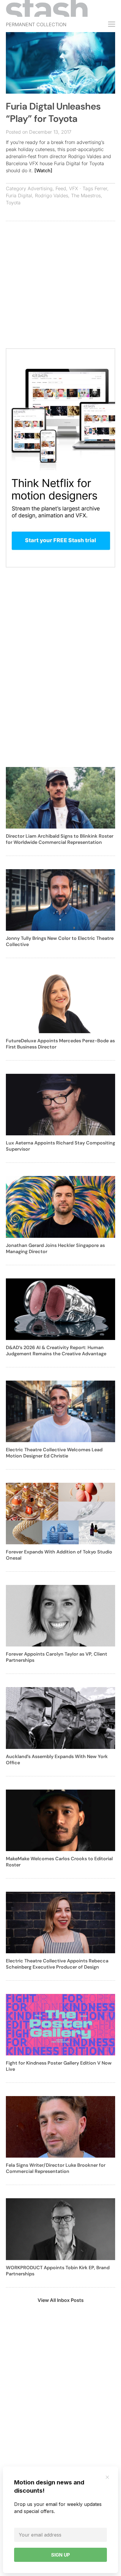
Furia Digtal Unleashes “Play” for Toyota (53, 112)
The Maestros (86, 196)
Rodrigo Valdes (52, 196)
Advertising (40, 188)
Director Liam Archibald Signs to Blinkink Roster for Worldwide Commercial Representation (60, 839)
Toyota (13, 203)
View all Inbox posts (61, 2300)
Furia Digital (19, 196)
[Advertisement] (60, 288)
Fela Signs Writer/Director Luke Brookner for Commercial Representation (56, 2168)
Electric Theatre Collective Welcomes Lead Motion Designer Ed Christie (54, 1453)
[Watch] (43, 170)
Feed (61, 188)
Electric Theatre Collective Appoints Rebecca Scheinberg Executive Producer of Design (57, 1964)
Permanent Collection (36, 24)
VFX (74, 188)
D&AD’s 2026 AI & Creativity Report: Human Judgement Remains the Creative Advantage (56, 1351)
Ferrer (101, 188)
